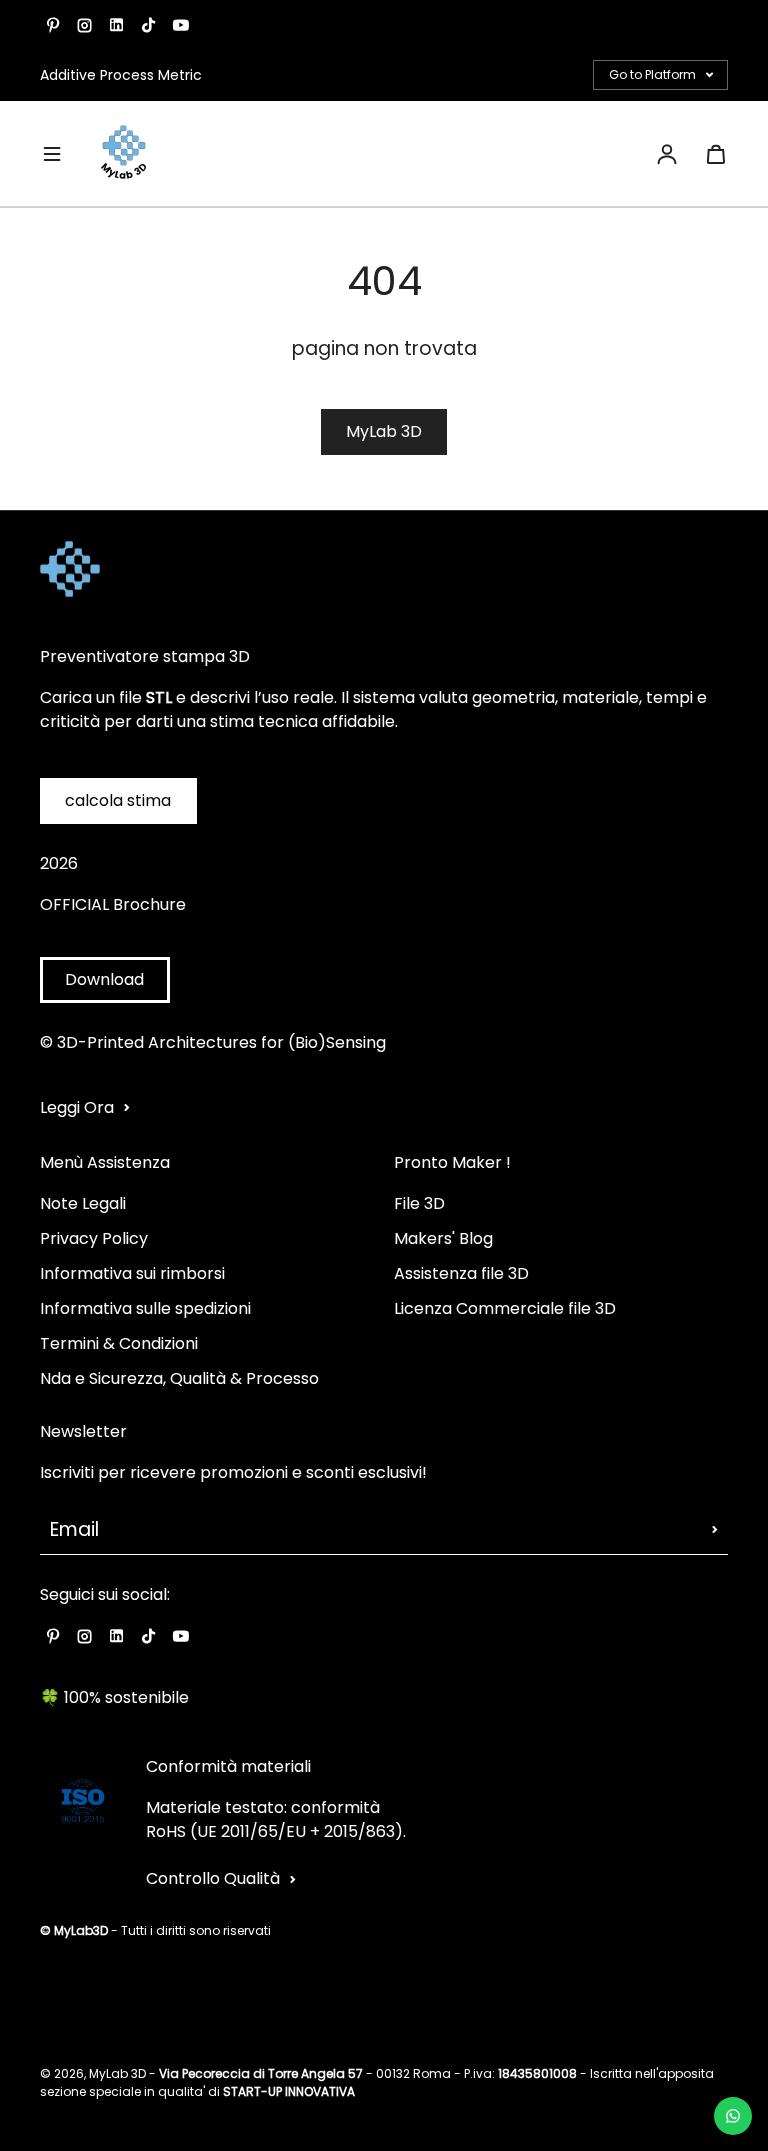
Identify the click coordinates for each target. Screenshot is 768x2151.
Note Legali (83, 1203)
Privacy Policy (94, 1238)
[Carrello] (716, 154)
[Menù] (52, 154)
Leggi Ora (77, 1107)
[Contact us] (733, 2116)
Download (104, 979)
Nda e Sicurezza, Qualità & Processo (179, 1378)
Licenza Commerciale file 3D (505, 1308)
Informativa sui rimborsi (132, 1273)
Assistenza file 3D (461, 1273)
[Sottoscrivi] (715, 1530)
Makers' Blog (443, 1238)
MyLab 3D (384, 431)
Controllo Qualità (213, 1878)
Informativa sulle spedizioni (145, 1308)
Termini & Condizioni (119, 1343)
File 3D (419, 1203)
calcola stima (118, 800)
